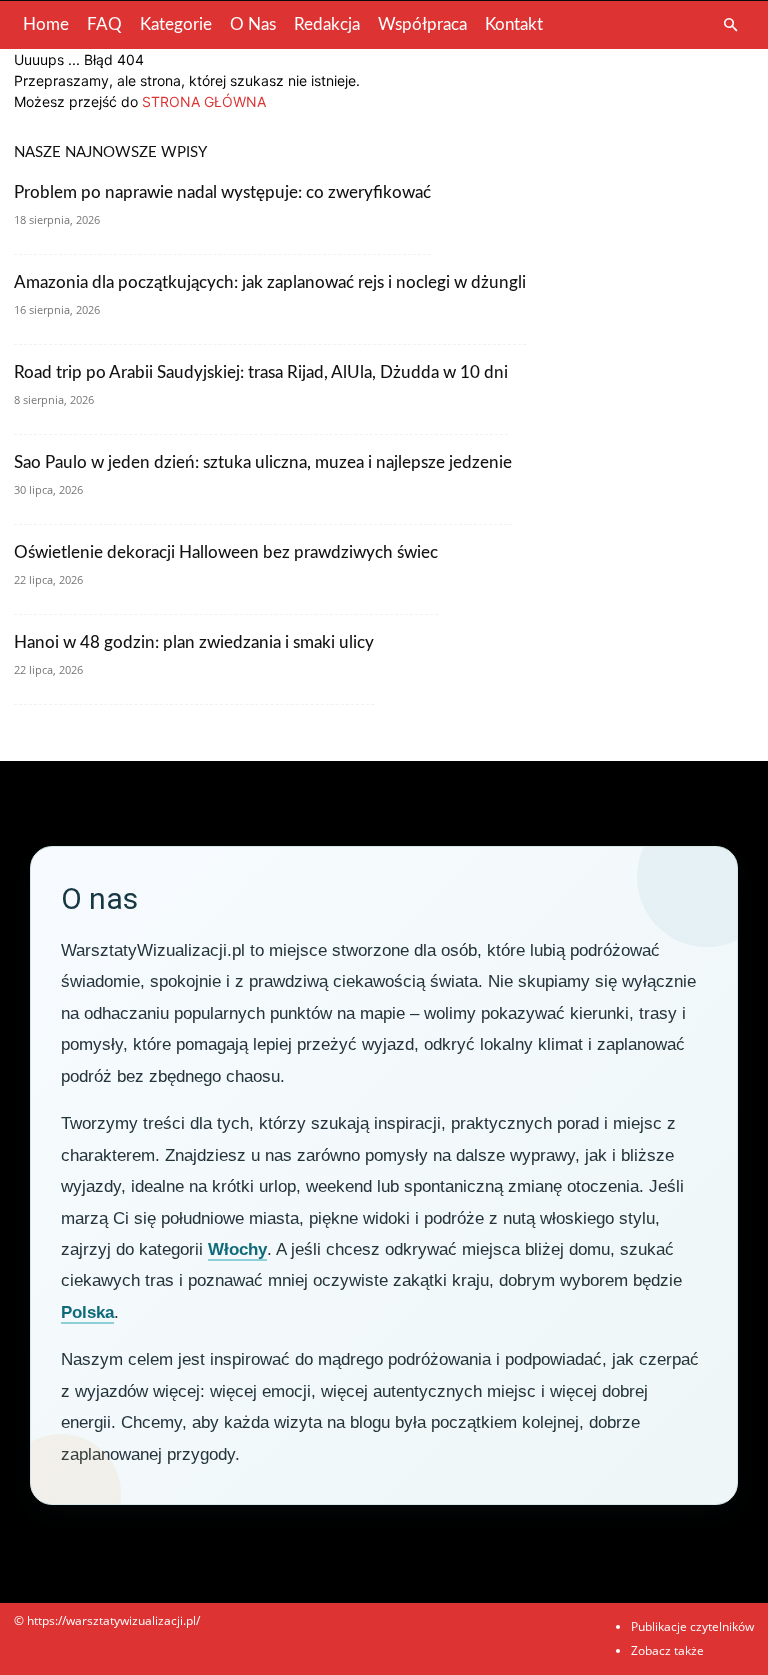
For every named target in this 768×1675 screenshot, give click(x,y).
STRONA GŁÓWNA (204, 101)
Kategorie (176, 24)
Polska (87, 1312)
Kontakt (514, 24)
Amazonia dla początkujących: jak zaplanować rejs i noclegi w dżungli (270, 282)
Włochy (237, 1249)
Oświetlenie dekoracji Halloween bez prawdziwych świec (226, 552)
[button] (730, 25)
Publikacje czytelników (692, 1626)
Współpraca (422, 24)
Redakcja (327, 24)
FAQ (104, 24)
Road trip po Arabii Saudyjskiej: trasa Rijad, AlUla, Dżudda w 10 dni (261, 372)
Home (46, 24)
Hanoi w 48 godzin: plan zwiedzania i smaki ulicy (194, 642)
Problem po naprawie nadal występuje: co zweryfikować (222, 192)
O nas (253, 24)
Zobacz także (667, 1650)
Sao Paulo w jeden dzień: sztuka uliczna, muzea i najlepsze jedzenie (263, 462)
